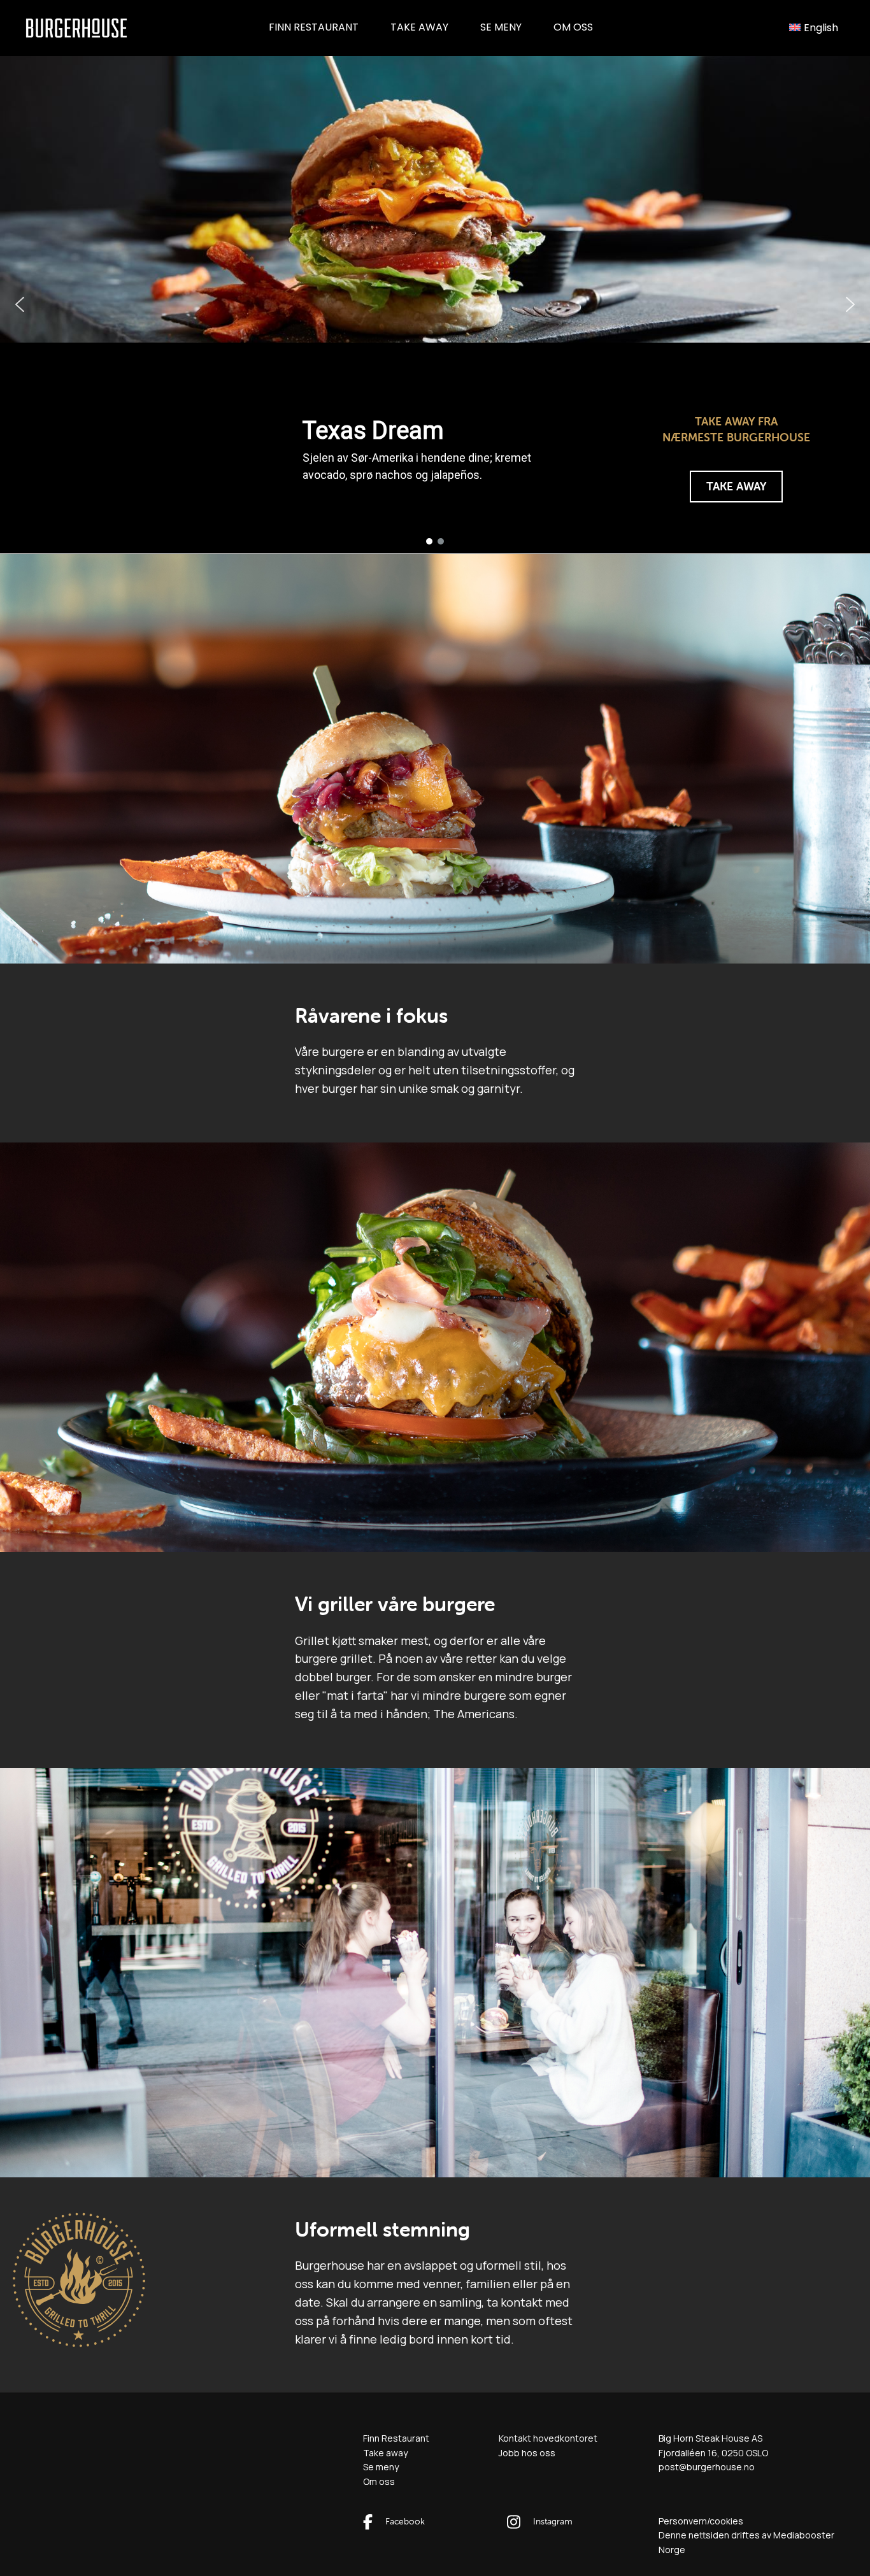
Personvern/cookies (701, 2521)
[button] (20, 304)
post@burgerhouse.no (707, 2467)
